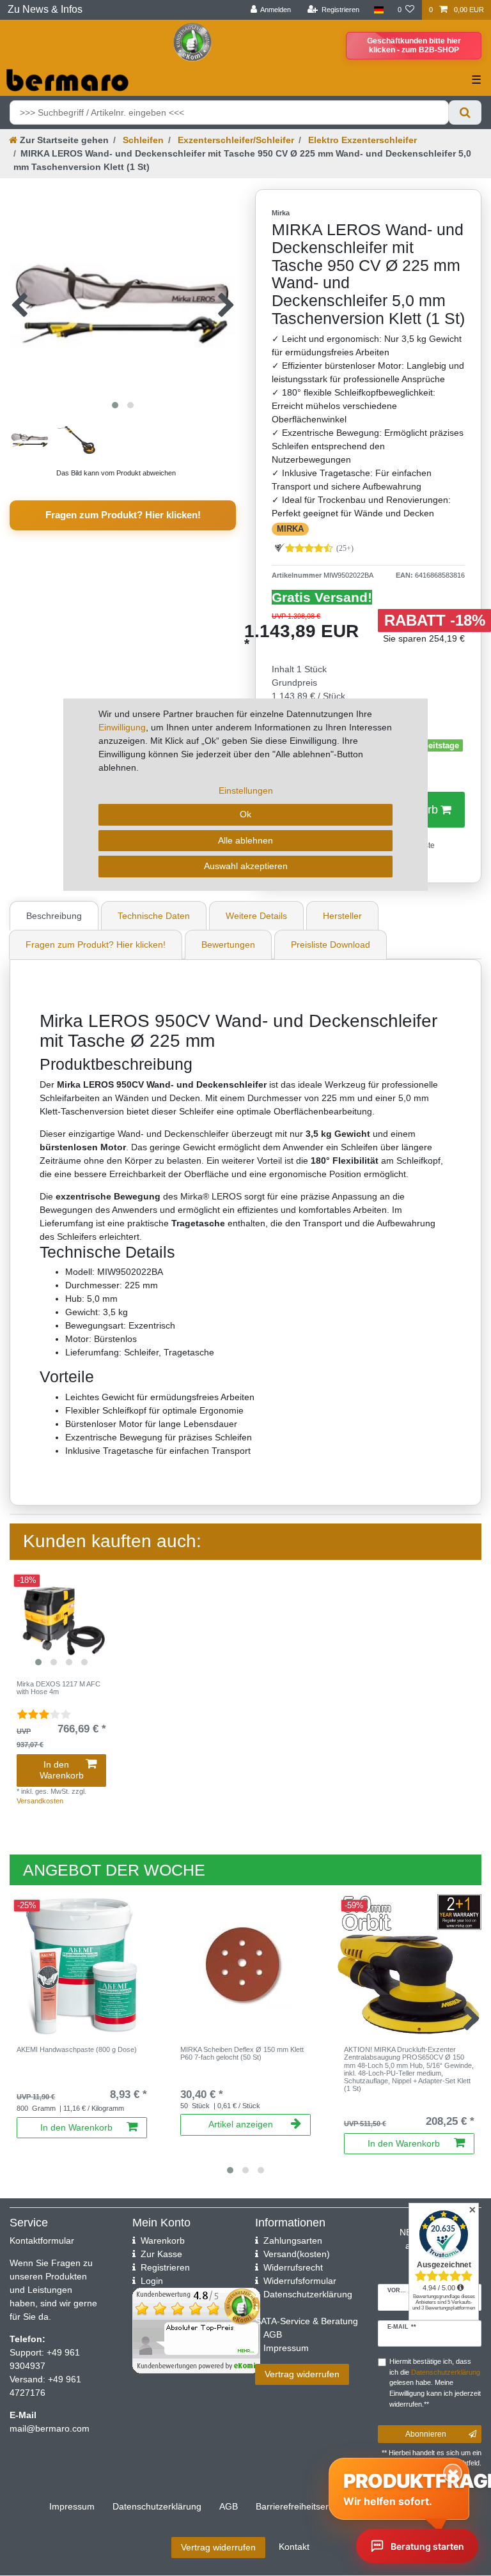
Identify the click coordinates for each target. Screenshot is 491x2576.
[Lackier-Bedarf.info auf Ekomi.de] (192, 42)
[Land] (378, 10)
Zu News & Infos (45, 9)
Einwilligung (122, 727)
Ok (245, 814)
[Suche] (465, 112)
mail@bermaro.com (50, 2428)
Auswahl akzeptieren (246, 866)
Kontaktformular (42, 2241)
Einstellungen (246, 791)
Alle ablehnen (245, 840)
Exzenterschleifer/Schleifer (235, 140)
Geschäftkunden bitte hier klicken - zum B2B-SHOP (414, 45)
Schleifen (142, 140)
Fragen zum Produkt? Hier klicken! (123, 515)
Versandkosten (40, 1801)
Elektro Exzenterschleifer (361, 140)
